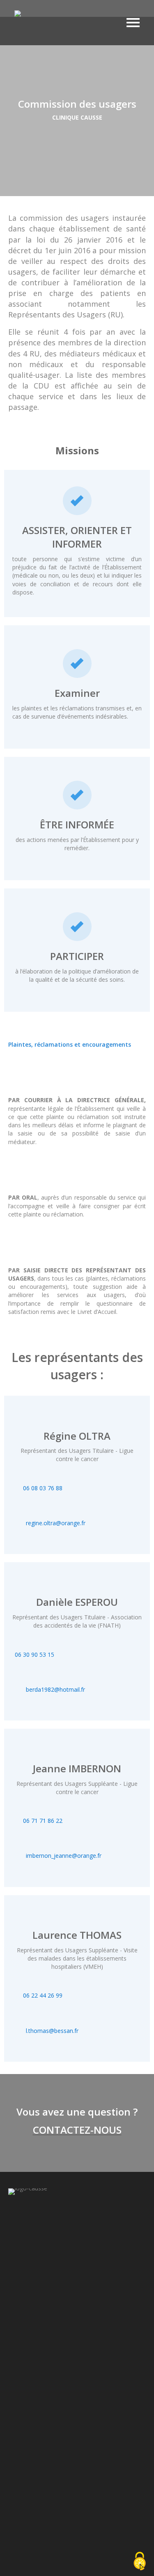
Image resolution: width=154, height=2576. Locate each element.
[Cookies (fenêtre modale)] (140, 2562)
